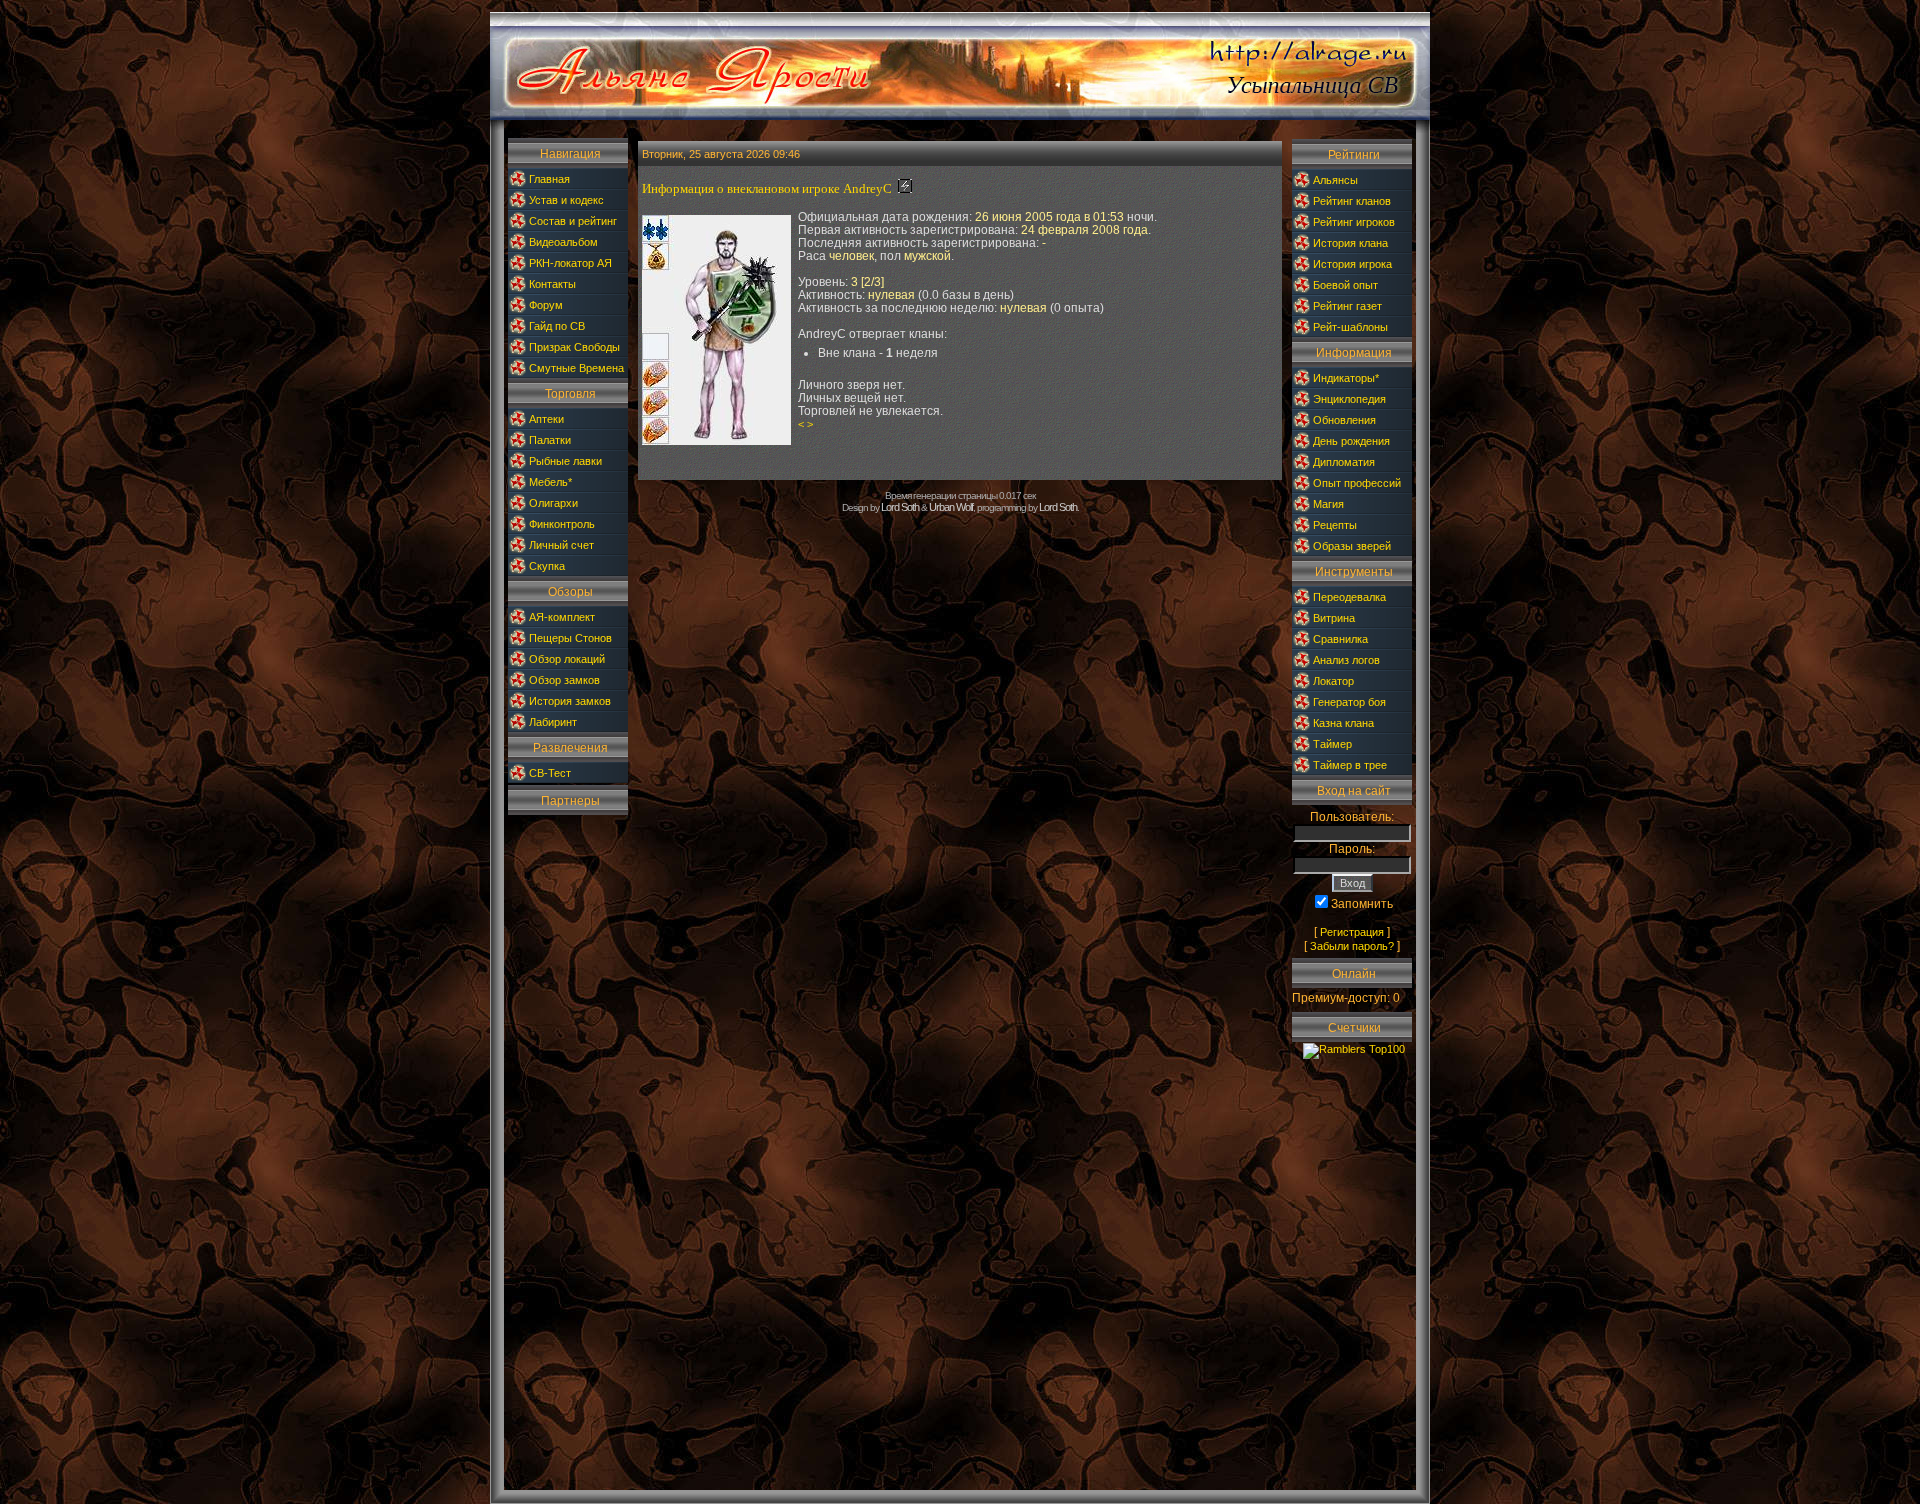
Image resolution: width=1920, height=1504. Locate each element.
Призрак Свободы (574, 347)
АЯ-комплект (562, 617)
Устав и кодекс (566, 200)
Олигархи (553, 503)
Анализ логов (1346, 660)
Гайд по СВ (557, 326)
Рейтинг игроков (1354, 222)
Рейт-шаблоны (1350, 327)
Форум (546, 305)
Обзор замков (564, 680)
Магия (1328, 504)
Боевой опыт (1345, 285)
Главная (549, 179)
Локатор (1333, 681)
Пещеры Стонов (570, 638)
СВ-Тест (550, 773)
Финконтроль (562, 524)
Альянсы (1335, 180)
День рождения (1351, 441)
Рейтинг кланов (1352, 201)
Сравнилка (1340, 639)
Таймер (1332, 744)
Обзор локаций (567, 659)
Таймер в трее (1350, 765)
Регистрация (1352, 932)
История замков (570, 701)
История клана (1350, 243)
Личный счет (561, 545)
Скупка (547, 566)
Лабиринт (553, 722)
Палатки (550, 440)
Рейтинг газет (1347, 306)
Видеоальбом (563, 242)
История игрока (1352, 264)
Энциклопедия (1349, 399)
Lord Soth (900, 507)
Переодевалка (1349, 597)
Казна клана (1343, 723)
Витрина (1334, 618)
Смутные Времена (576, 368)
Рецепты (1335, 525)
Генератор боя (1349, 702)
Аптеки (546, 419)
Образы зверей (1352, 546)
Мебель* (550, 482)
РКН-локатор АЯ (570, 263)
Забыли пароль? (1352, 946)
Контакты (552, 284)
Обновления (1344, 420)
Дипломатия (1344, 462)
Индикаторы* (1346, 378)
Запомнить (1362, 904)
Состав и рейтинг (573, 221)
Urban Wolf (951, 507)
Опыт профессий (1357, 483)
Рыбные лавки (565, 461)
